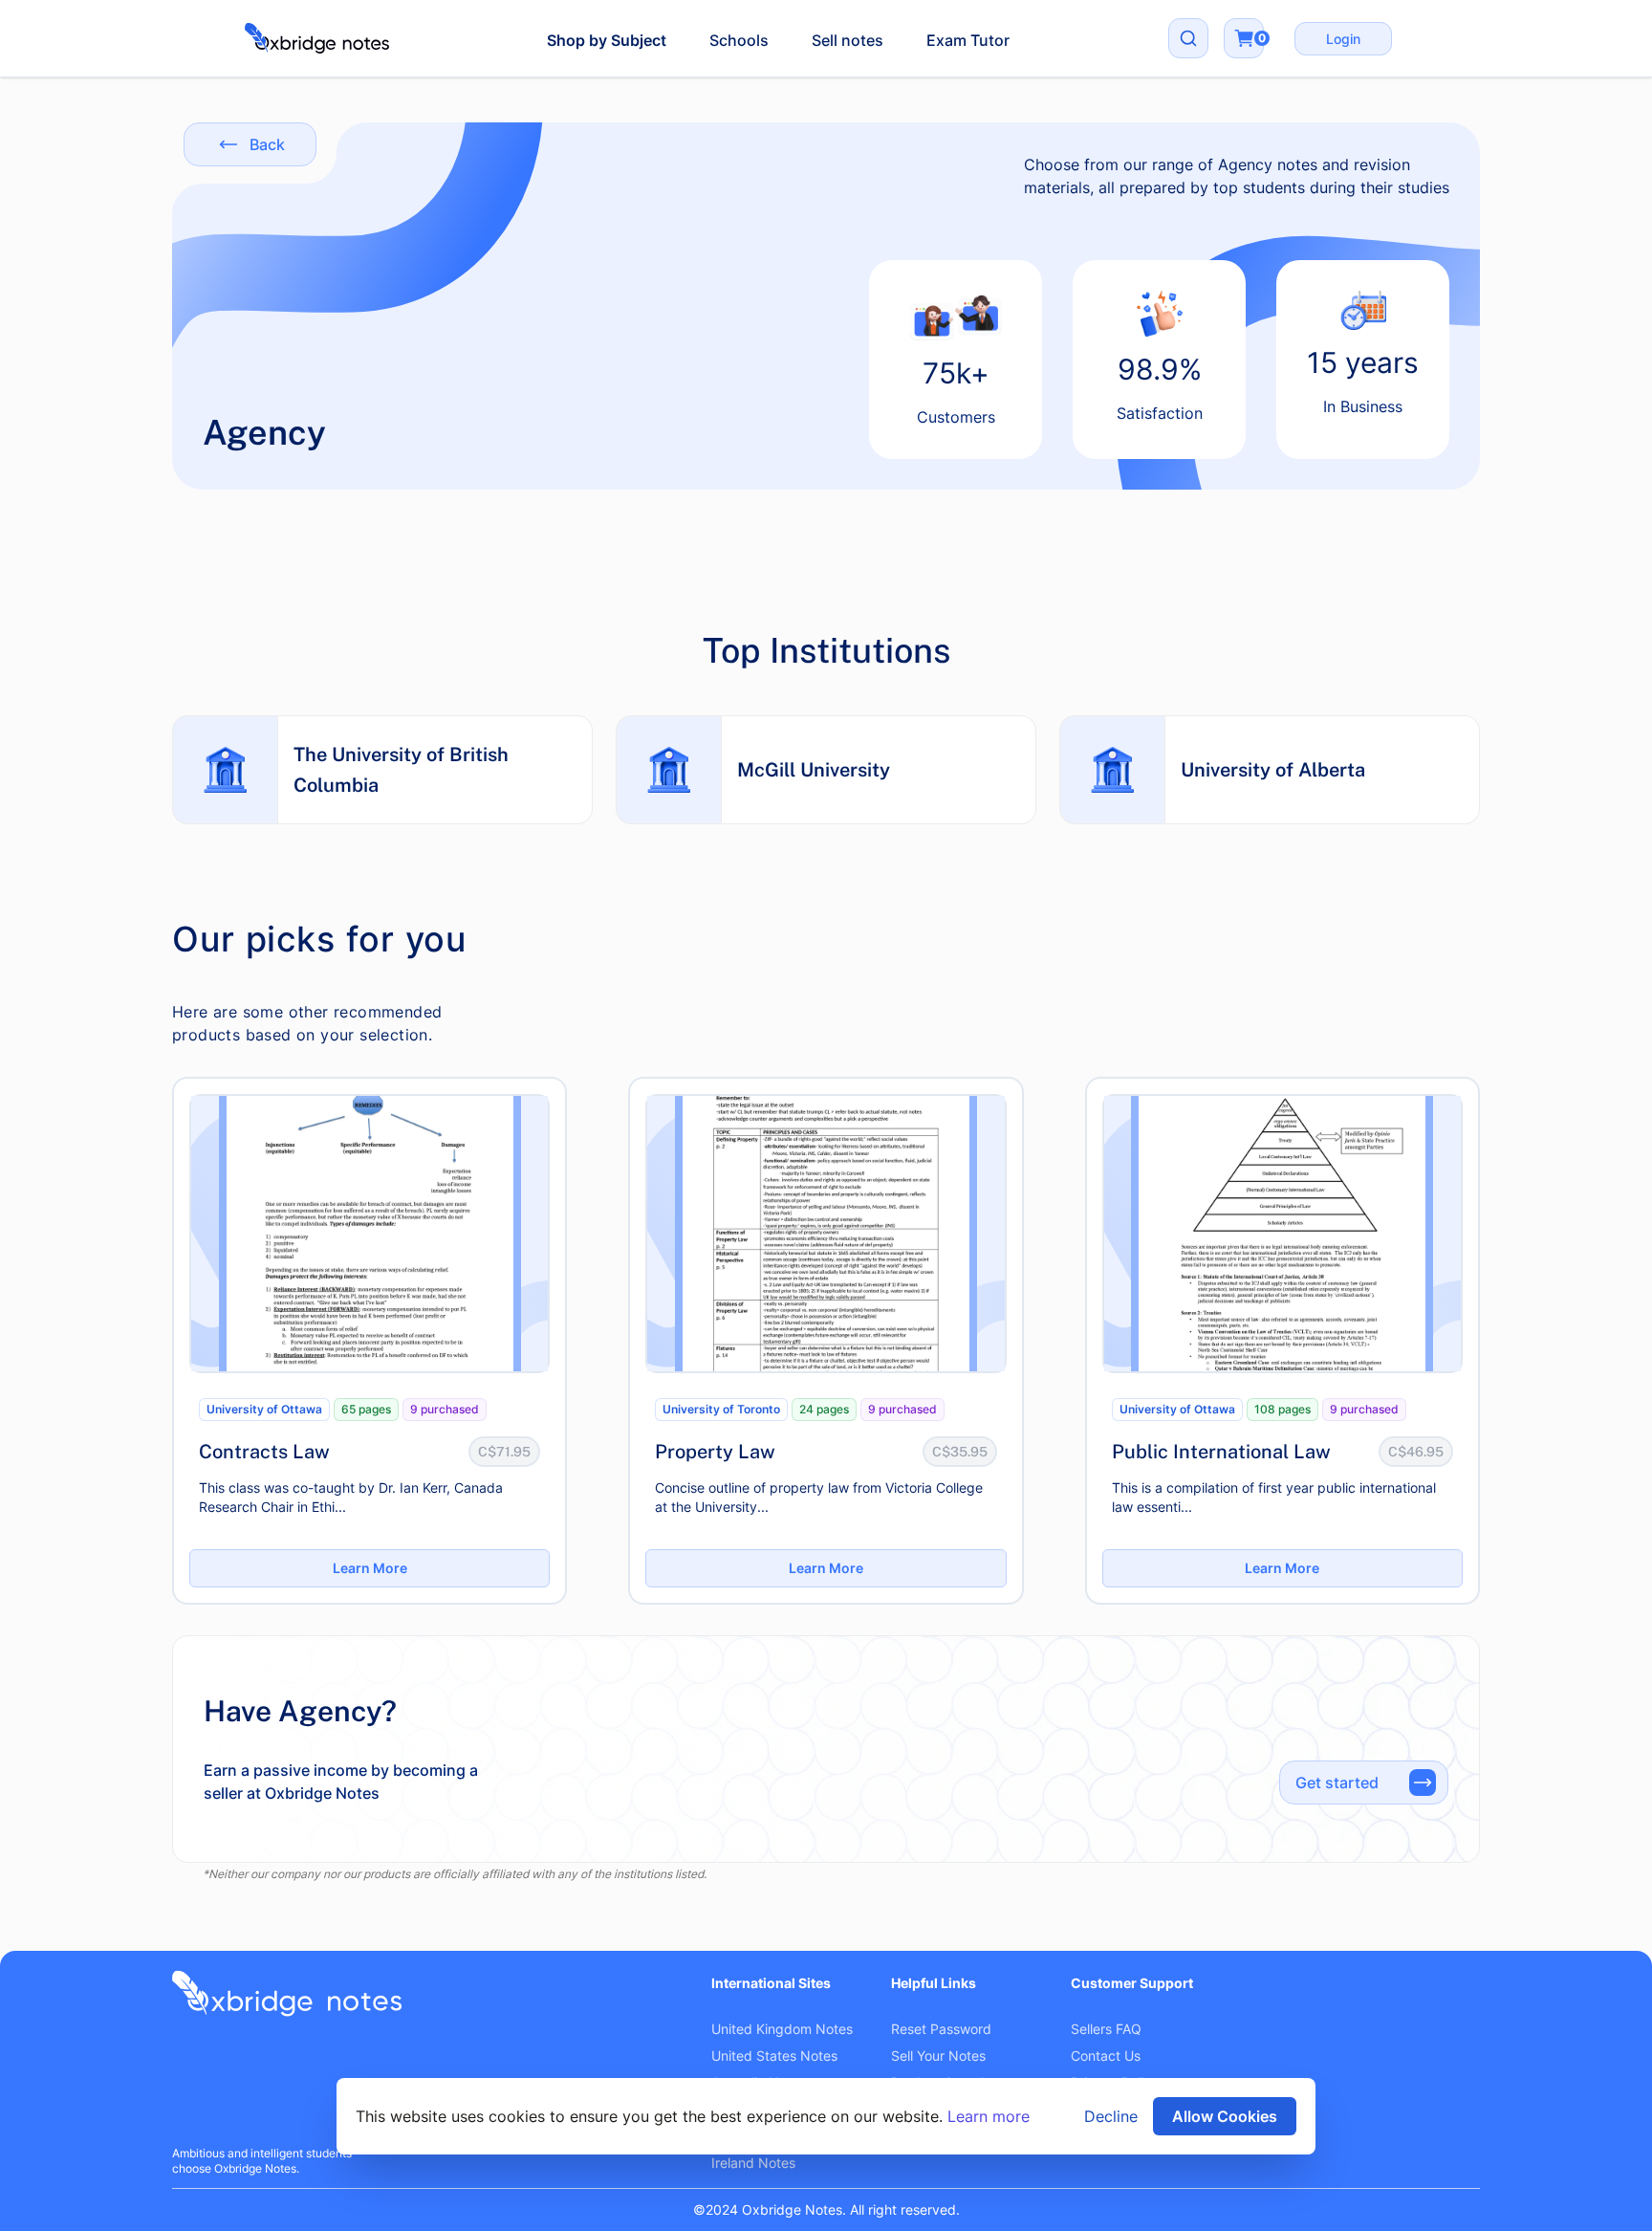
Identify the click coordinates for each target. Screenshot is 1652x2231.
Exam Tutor (968, 40)
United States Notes (774, 2056)
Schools (739, 40)
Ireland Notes (753, 2163)
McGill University (814, 770)
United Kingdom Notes (782, 2029)
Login (1343, 39)
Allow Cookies (1225, 2116)
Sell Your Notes (938, 2056)
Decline (1111, 2116)
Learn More (370, 1568)
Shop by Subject (607, 40)
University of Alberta (1273, 770)
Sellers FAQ (1106, 2029)
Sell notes (848, 40)
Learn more (989, 2116)
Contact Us (1106, 2056)
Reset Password (941, 2029)
